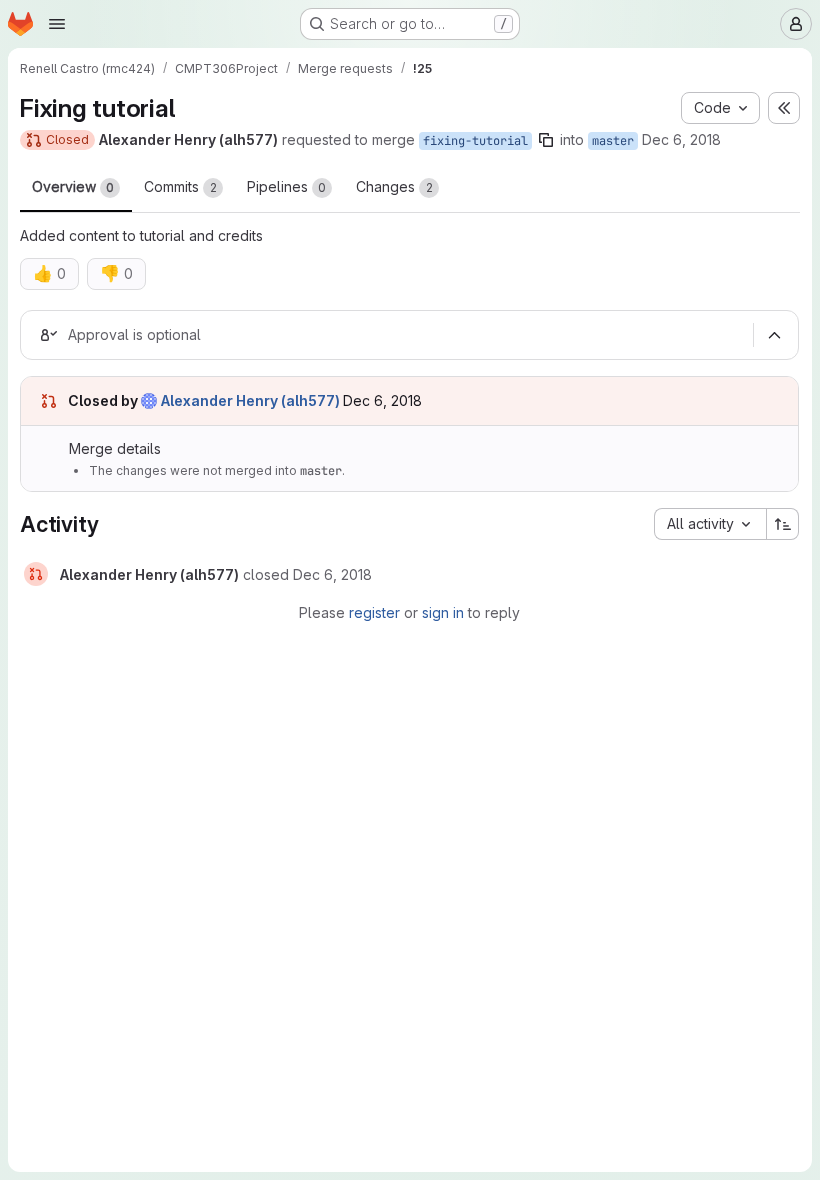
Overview (73, 186)
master (613, 141)
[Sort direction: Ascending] (783, 524)
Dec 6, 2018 (681, 139)
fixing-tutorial (475, 141)
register (374, 612)
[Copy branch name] (546, 140)
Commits (180, 186)
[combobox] (710, 524)
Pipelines (286, 186)
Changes (394, 186)
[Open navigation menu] (57, 24)
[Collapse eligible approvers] (774, 335)
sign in (443, 612)
